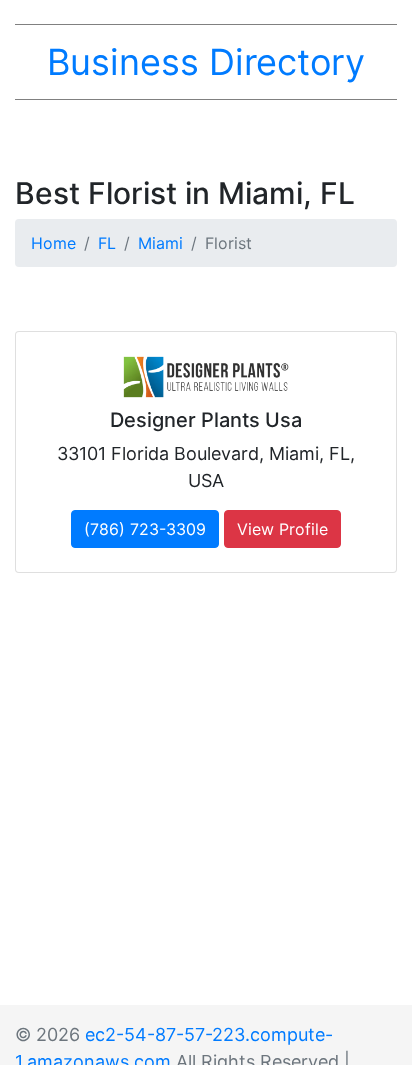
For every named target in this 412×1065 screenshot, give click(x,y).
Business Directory (206, 62)
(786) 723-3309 (145, 529)
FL (107, 243)
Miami (160, 243)
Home (53, 243)
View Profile (282, 529)
